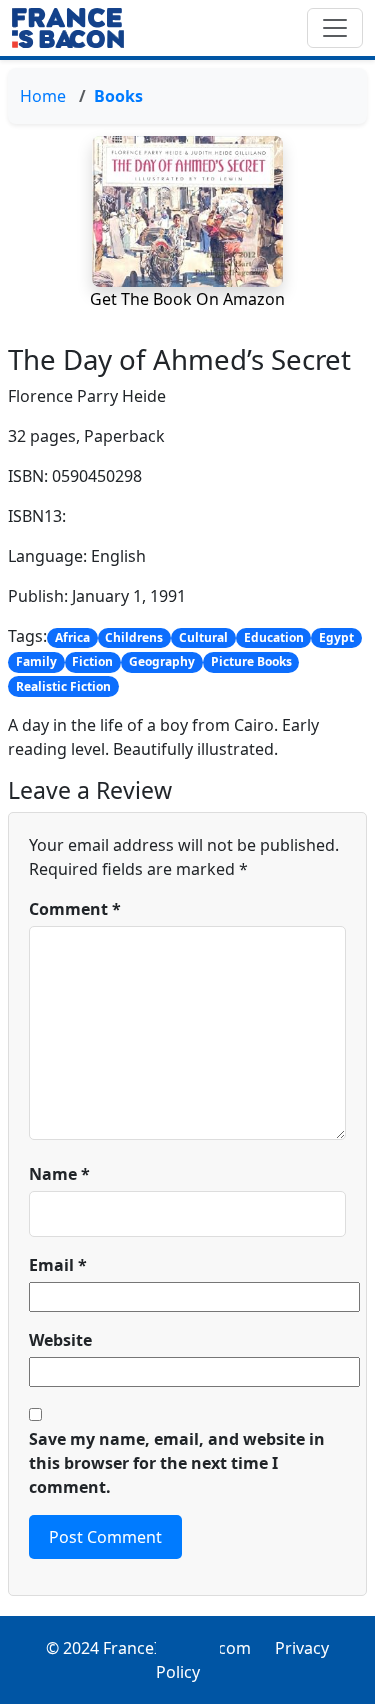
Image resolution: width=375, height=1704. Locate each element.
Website (60, 1340)
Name (59, 1174)
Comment (75, 909)
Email (58, 1265)
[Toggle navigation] (335, 28)
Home (43, 96)
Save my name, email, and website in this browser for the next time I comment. (177, 1463)
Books (118, 96)
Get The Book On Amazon (187, 299)
